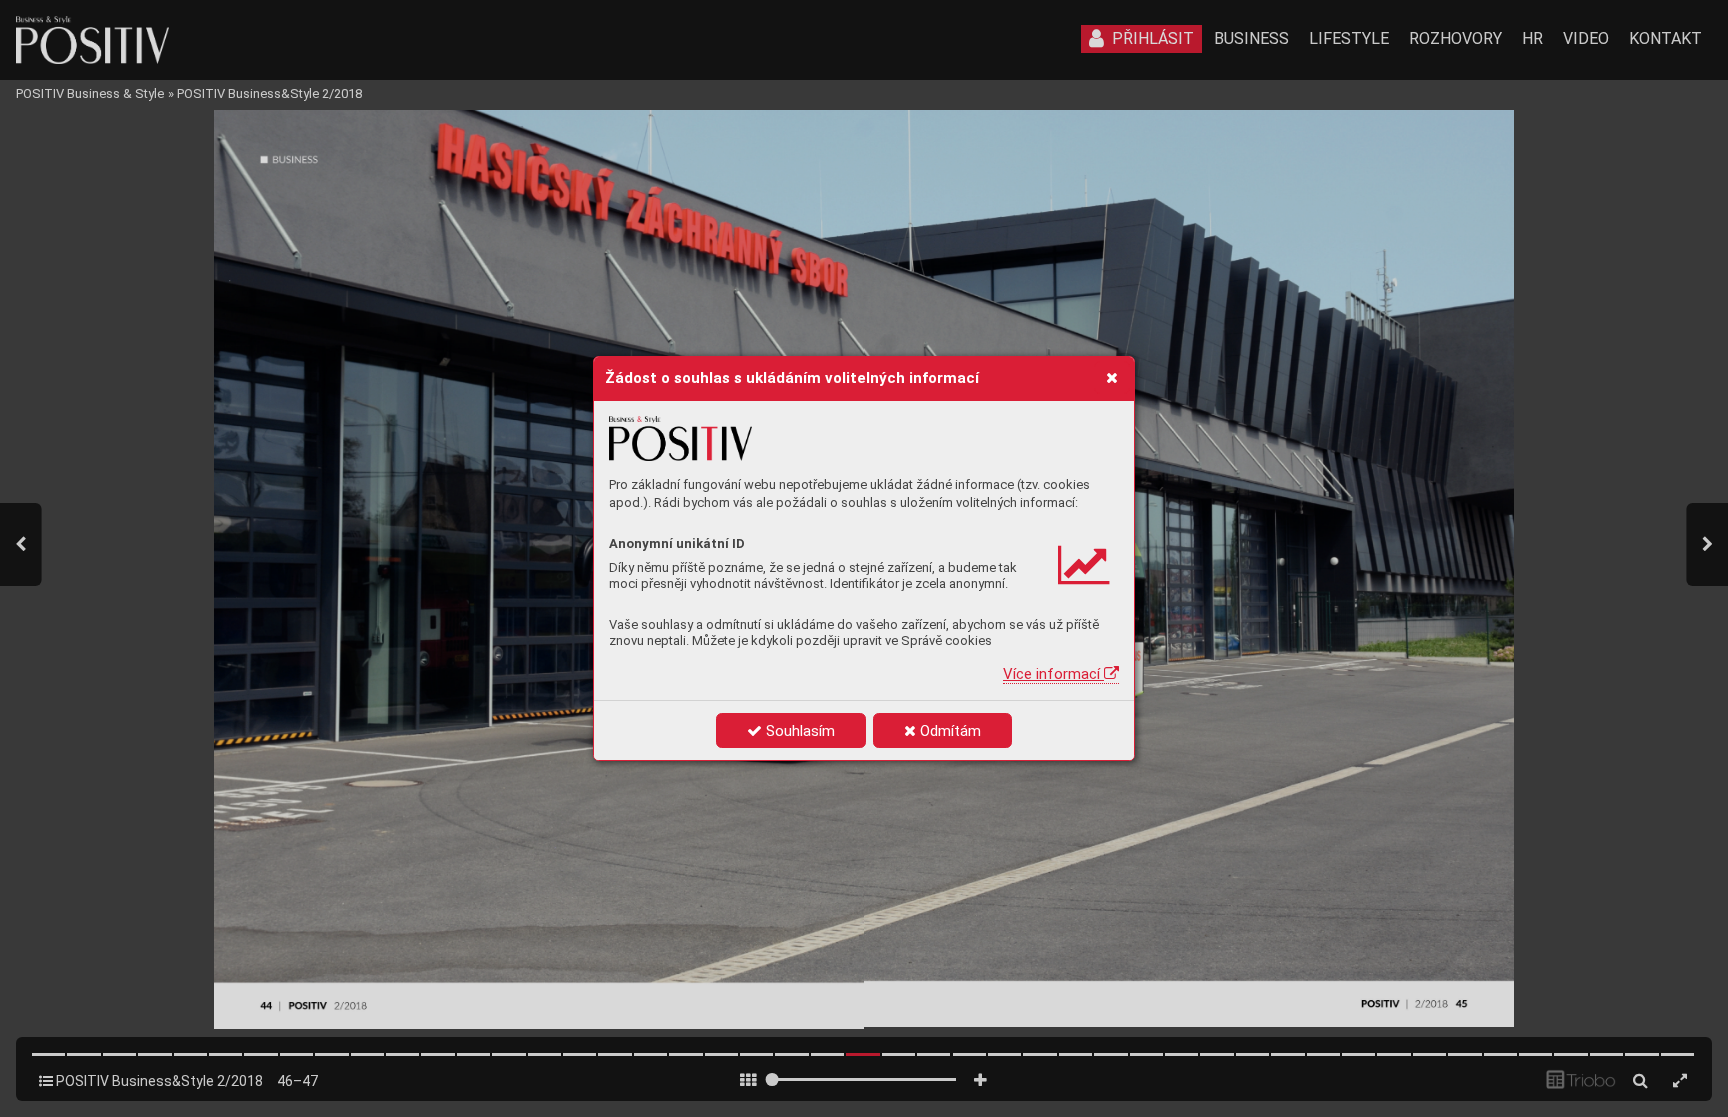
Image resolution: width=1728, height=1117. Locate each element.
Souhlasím (798, 731)
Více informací (1053, 674)
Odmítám (948, 731)
